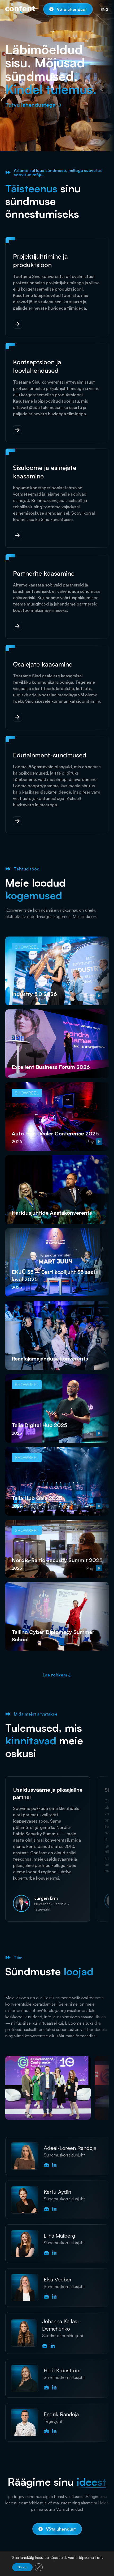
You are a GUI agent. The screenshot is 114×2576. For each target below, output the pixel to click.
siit (99, 2558)
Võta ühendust (72, 9)
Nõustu (22, 2567)
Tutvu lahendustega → (34, 105)
